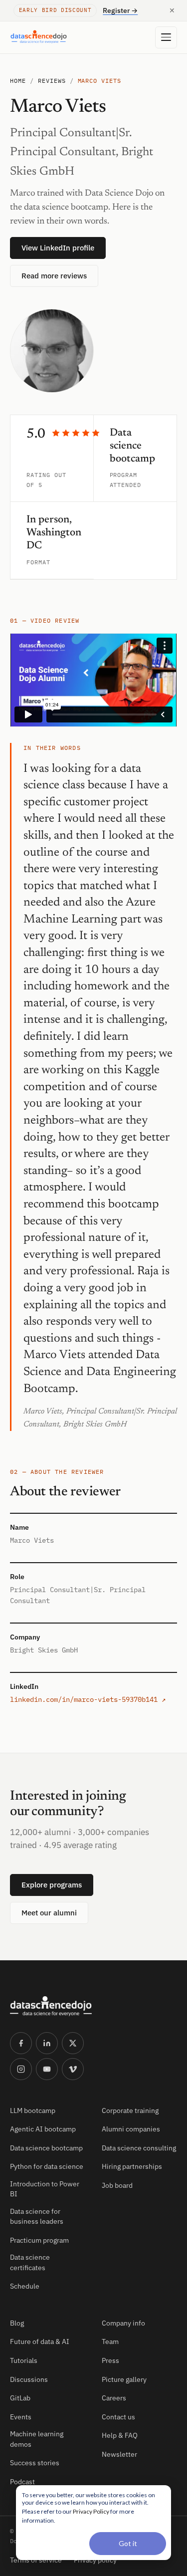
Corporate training (130, 2110)
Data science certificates (30, 2262)
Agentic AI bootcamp (43, 2129)
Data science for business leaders (37, 2216)
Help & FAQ (120, 2435)
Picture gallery (124, 2379)
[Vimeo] (73, 2069)
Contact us (118, 2417)
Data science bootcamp (46, 2148)
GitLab (20, 2398)
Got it (128, 2543)
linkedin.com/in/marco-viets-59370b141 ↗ (88, 1699)
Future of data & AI (40, 2342)
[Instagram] (21, 2069)
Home (18, 81)
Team (110, 2342)
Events (21, 2417)
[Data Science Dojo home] (51, 2006)
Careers (114, 2398)
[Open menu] (166, 37)
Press (110, 2360)
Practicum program (39, 2240)
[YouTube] (47, 2069)
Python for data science (47, 2166)
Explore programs (52, 1885)
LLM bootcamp (33, 2110)
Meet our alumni (49, 1913)
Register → (120, 10)
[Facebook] (21, 2043)
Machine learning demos (37, 2439)
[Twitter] (73, 2043)
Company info (123, 2323)
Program (124, 475)
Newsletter (119, 2454)
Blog (17, 2323)
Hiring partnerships (132, 2166)
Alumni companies (131, 2129)
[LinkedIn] (47, 2043)
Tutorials (24, 2360)
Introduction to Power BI (45, 2189)
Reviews (52, 81)
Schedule (25, 2286)
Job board (117, 2185)
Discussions (29, 2379)
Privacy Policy (91, 2511)
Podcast (22, 2482)
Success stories (35, 2463)
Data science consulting (139, 2148)
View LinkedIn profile (58, 248)
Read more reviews (54, 276)
